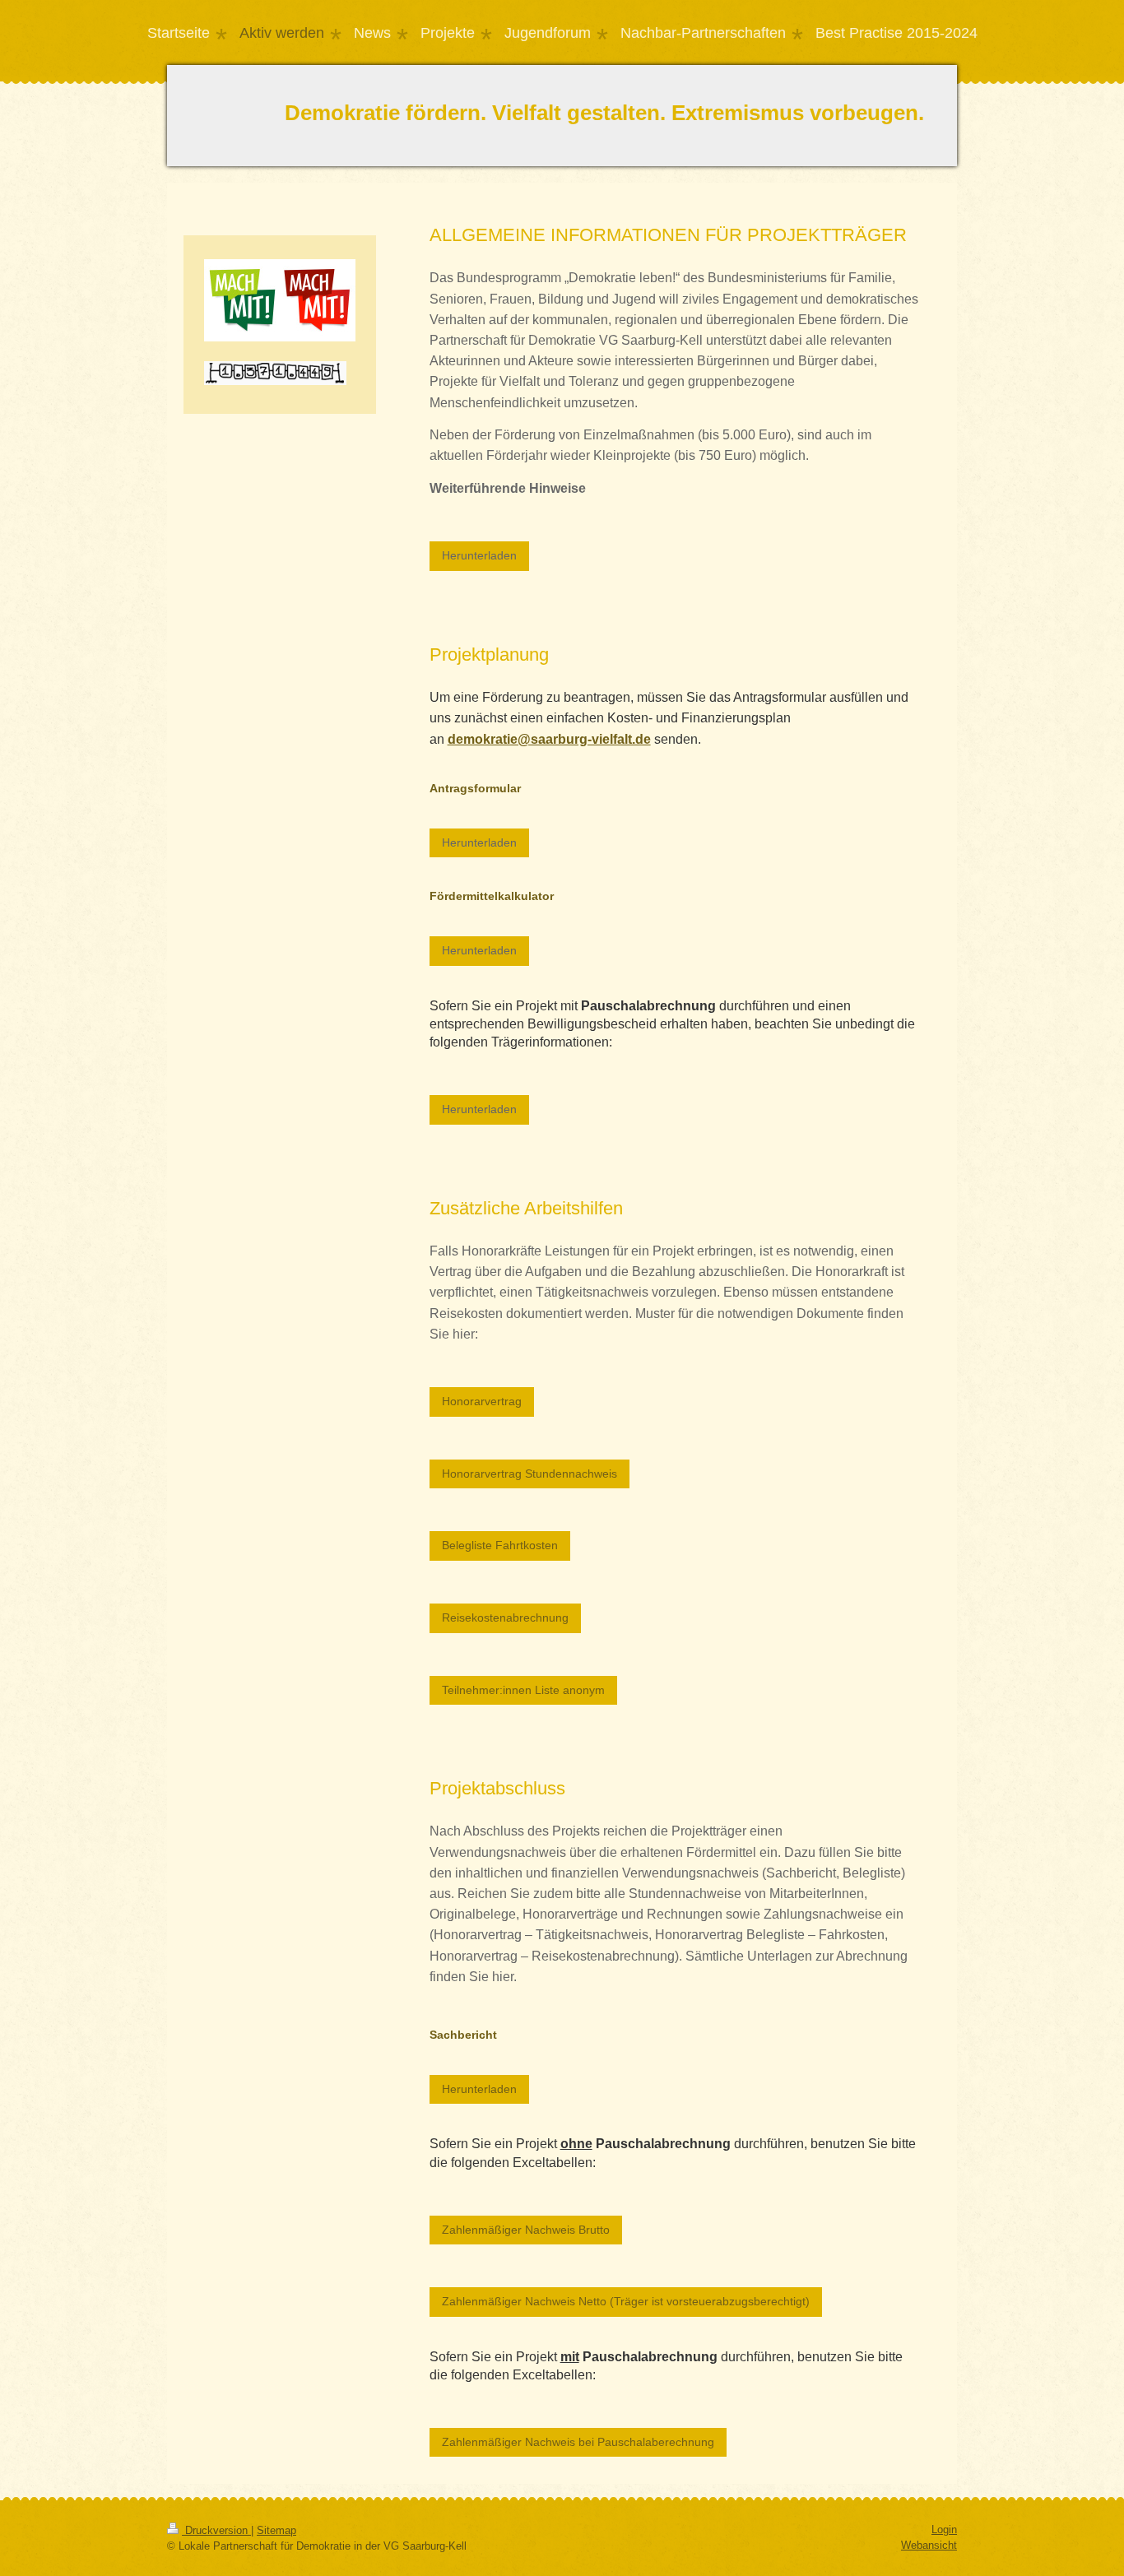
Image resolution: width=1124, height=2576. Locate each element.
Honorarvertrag (482, 1401)
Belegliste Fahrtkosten (500, 1545)
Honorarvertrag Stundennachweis (529, 1474)
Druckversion (216, 2530)
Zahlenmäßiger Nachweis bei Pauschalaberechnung (578, 2442)
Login (944, 2530)
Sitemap (276, 2530)
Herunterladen (479, 555)
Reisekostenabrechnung (505, 1618)
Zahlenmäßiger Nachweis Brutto (526, 2230)
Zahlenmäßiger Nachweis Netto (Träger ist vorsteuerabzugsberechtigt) (626, 2301)
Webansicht (929, 2545)
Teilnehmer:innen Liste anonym (523, 1690)
